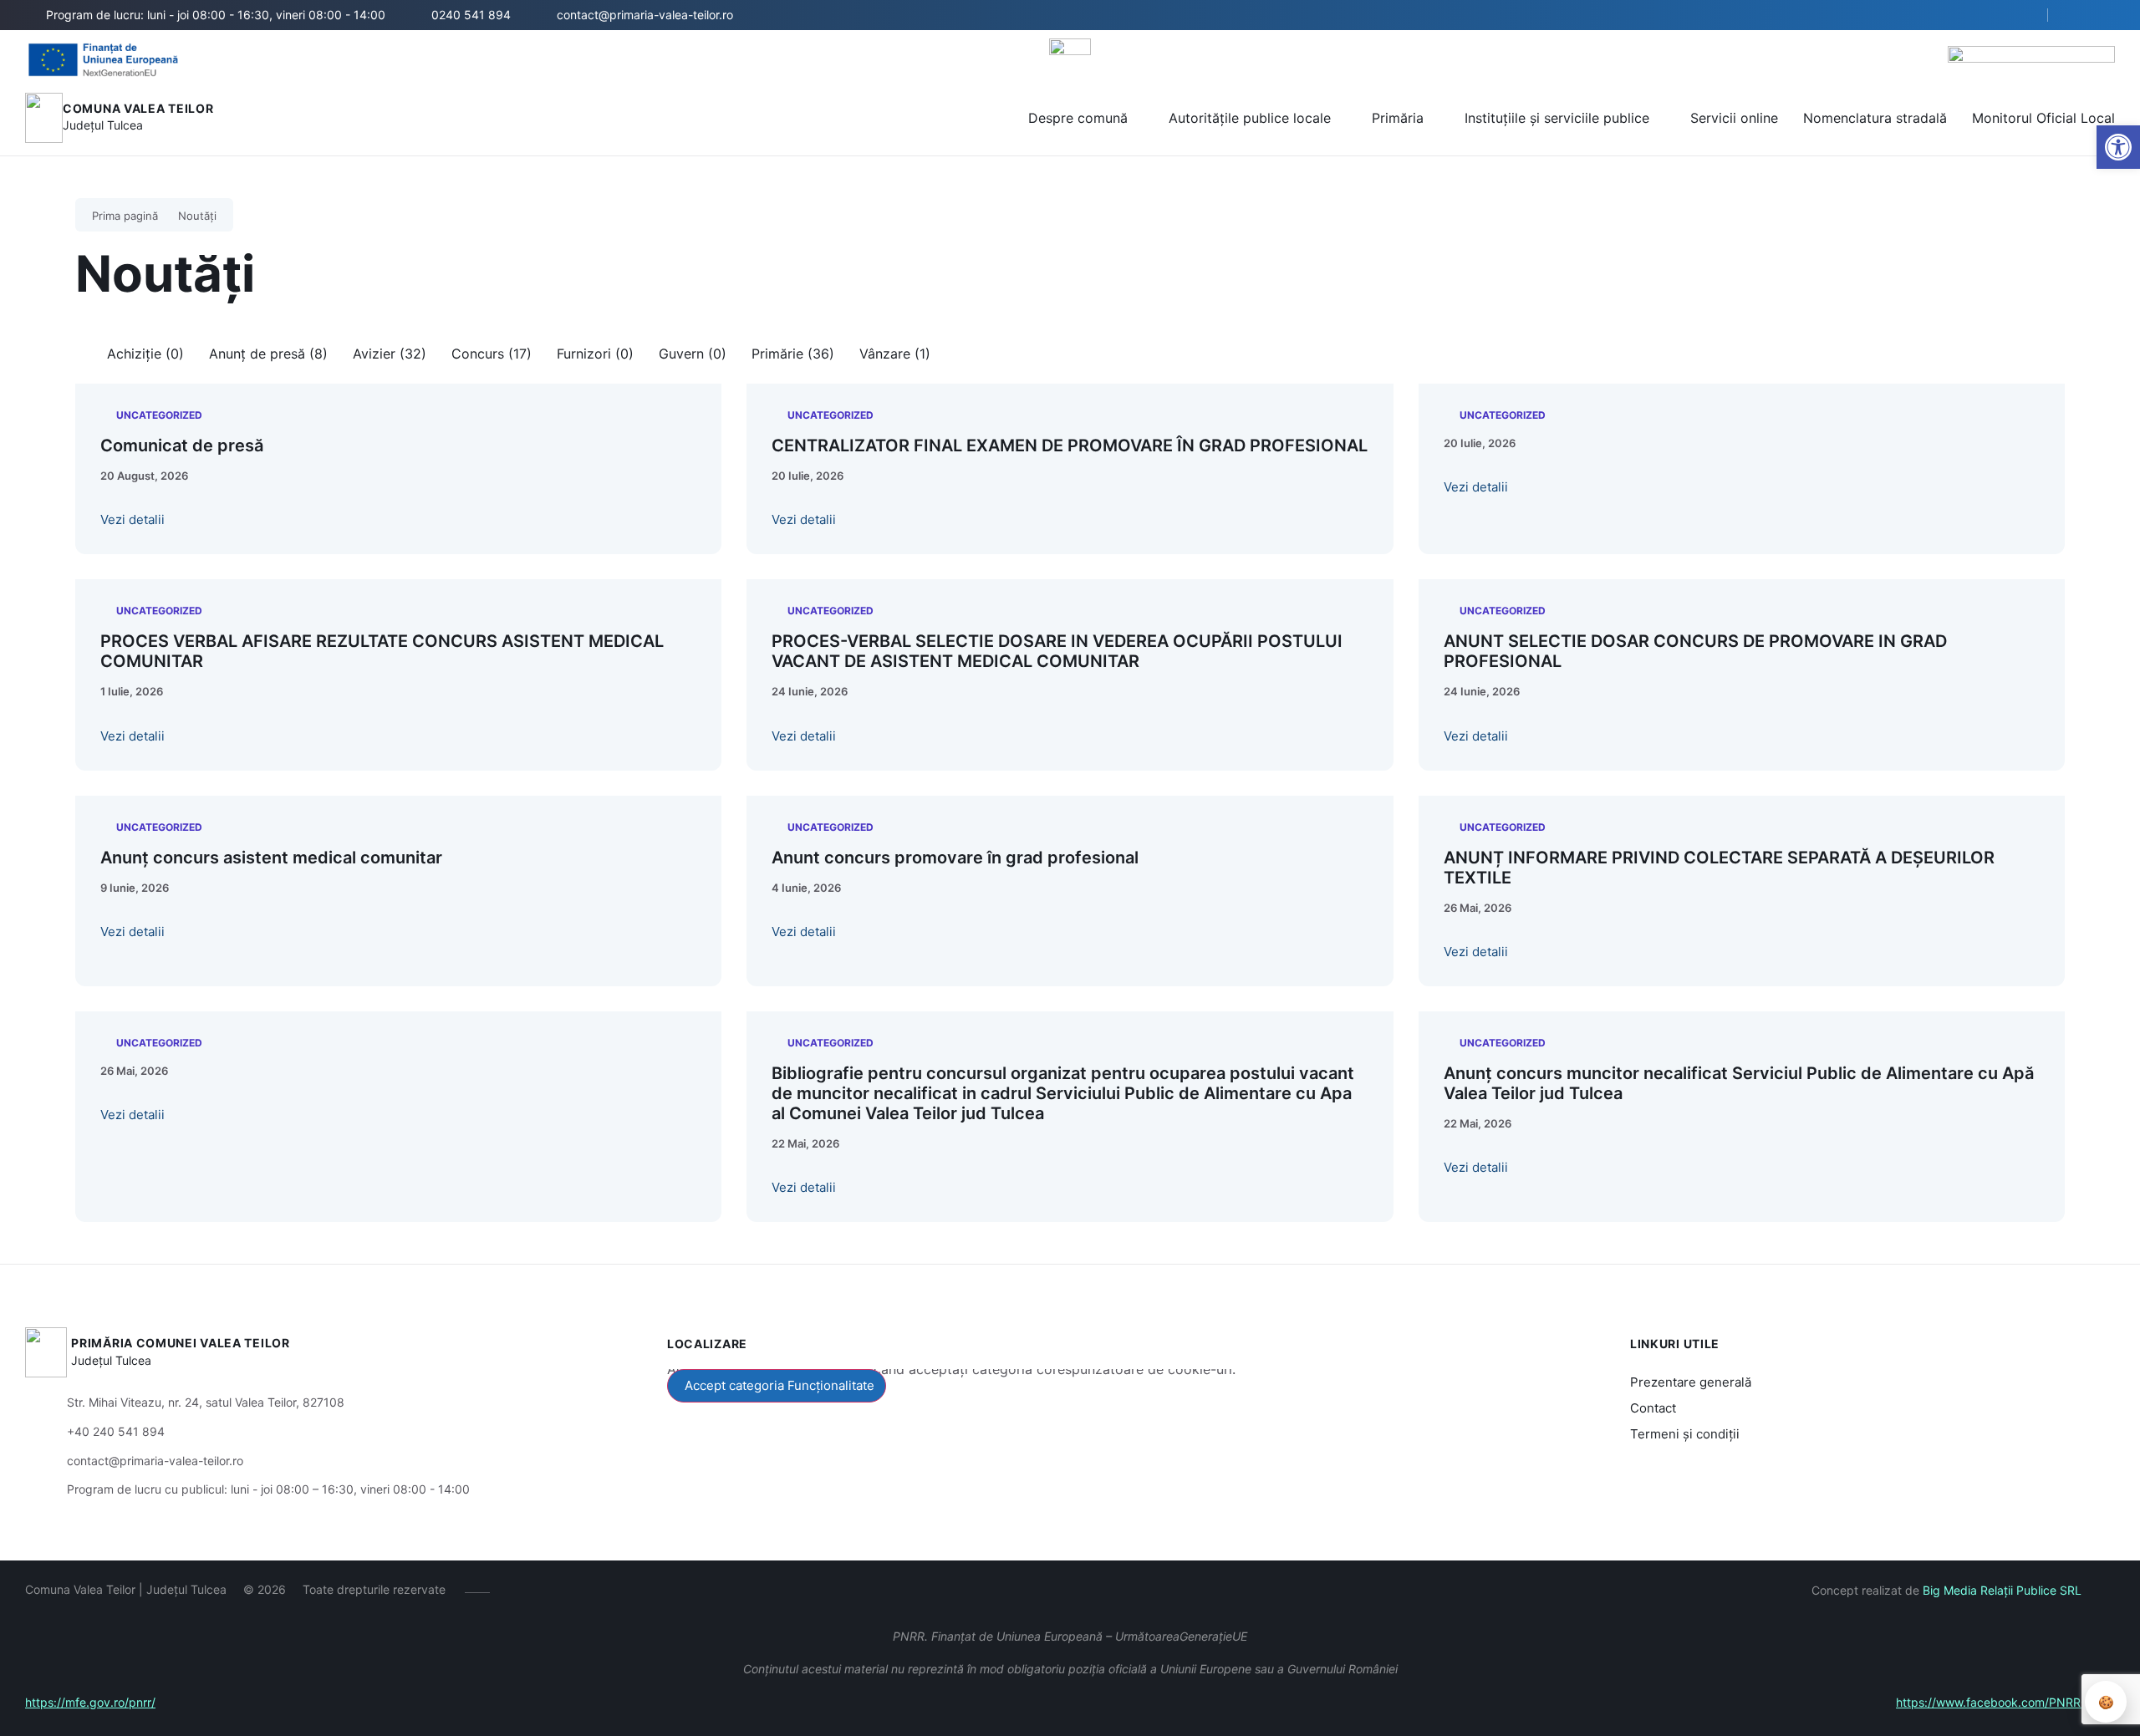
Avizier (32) (390, 354)
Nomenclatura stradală (1875, 118)
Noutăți (197, 216)
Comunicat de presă (182, 445)
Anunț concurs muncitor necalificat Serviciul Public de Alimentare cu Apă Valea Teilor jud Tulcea (1739, 1083)
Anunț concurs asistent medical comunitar (271, 858)
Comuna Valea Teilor (138, 108)
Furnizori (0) (595, 354)
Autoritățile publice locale (1250, 118)
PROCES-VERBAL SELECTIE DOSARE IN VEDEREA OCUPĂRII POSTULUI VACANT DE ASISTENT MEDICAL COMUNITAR (1057, 651)
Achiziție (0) (145, 354)
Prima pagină (125, 216)
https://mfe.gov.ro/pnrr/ (90, 1702)
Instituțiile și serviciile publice (1557, 118)
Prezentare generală (1691, 1382)
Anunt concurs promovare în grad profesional (955, 858)
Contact (1653, 1408)
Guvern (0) (693, 354)
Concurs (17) (492, 354)
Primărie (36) (793, 354)
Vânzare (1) (895, 354)
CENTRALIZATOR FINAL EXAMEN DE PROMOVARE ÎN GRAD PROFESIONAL (1070, 445)
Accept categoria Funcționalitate (780, 1385)
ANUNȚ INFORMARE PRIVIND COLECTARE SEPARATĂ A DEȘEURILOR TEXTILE (1719, 868)
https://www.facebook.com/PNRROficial (2005, 1702)
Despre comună (1078, 118)
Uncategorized (159, 415)
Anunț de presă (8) (268, 354)
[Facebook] (515, 1590)
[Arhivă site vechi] (2079, 15)
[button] (2020, 16)
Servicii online (1734, 118)
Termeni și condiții (1685, 1434)
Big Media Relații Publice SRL (2002, 1590)
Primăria (1398, 118)
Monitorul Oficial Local (2043, 118)
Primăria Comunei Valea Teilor (180, 1343)
